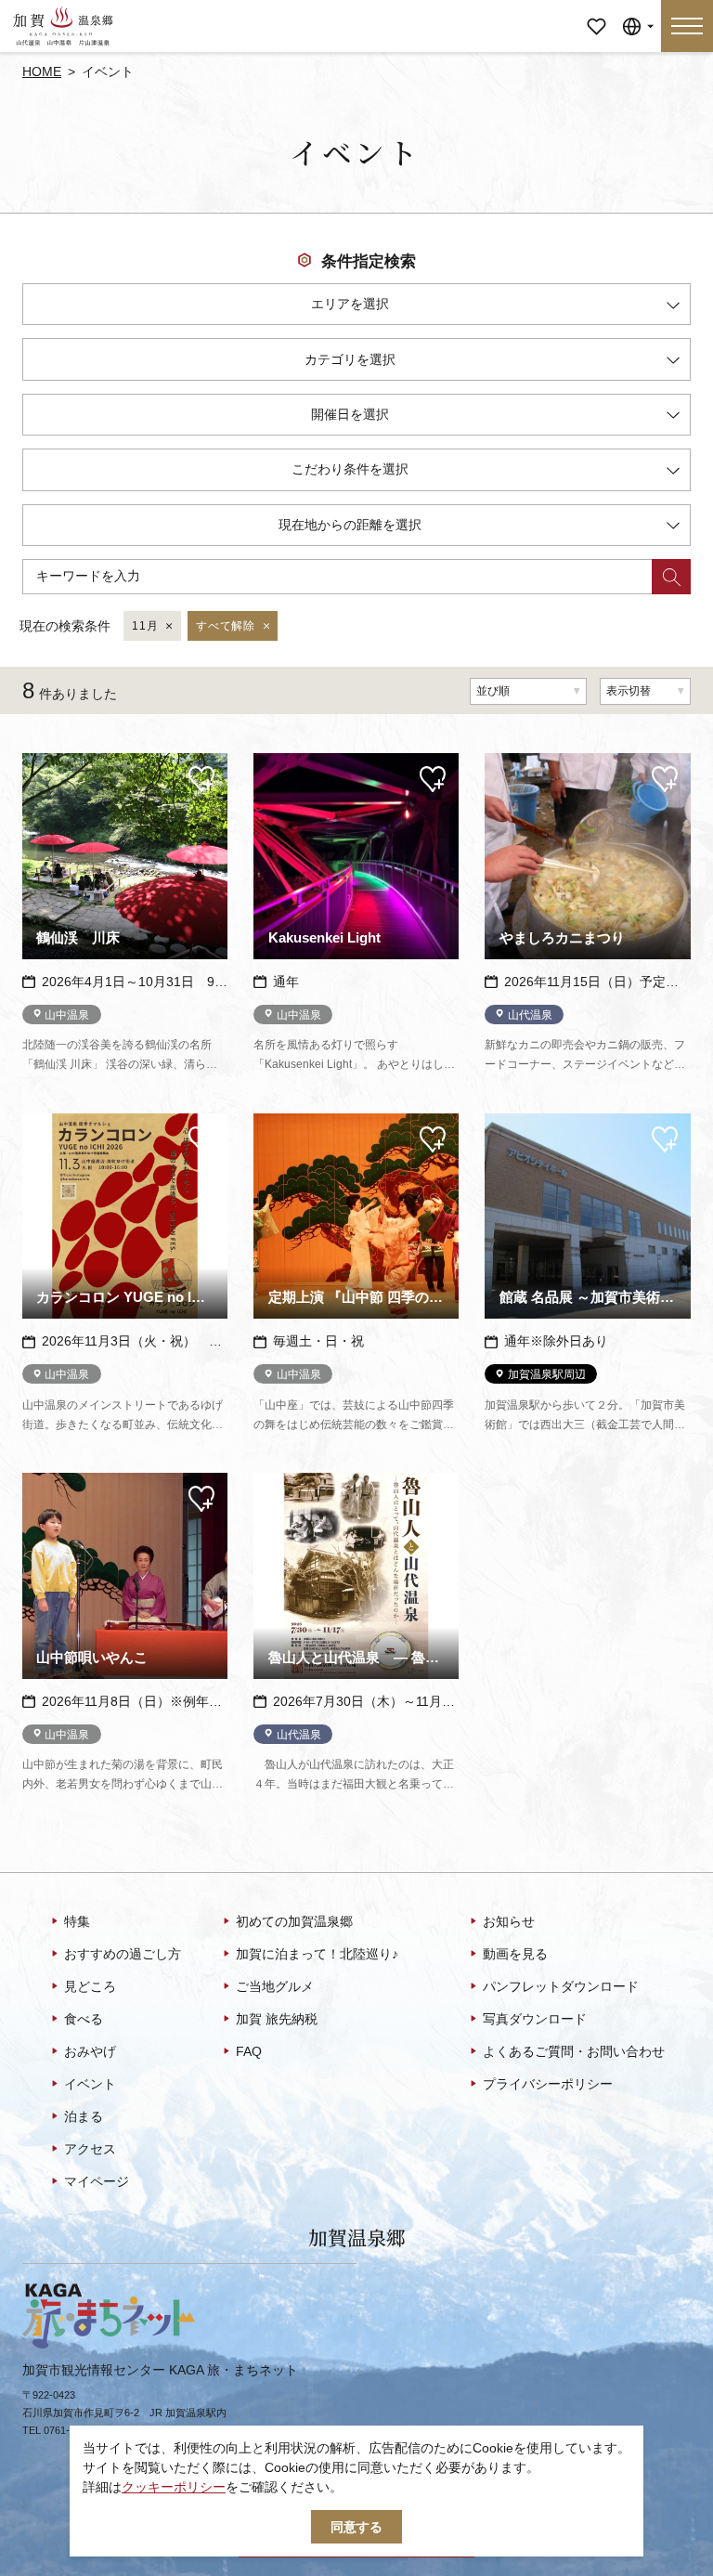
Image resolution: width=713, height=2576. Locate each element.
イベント (90, 2084)
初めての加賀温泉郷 (294, 1921)
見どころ (90, 1986)
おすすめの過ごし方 (123, 1954)
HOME (42, 72)
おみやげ (90, 2051)
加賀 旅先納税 (277, 2019)
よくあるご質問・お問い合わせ (574, 2051)
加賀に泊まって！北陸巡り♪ (317, 1954)
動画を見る (515, 1954)
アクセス (90, 2149)
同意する (356, 2527)
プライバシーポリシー (548, 2084)
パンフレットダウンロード (561, 1986)
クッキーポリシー (174, 2487)
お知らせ (509, 1921)
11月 (145, 626)
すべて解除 (225, 626)
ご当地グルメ (275, 1986)
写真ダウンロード (535, 2019)
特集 (77, 1921)
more (38, 760)
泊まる (84, 2116)
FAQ (249, 2051)
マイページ (596, 13)
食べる (84, 2019)
